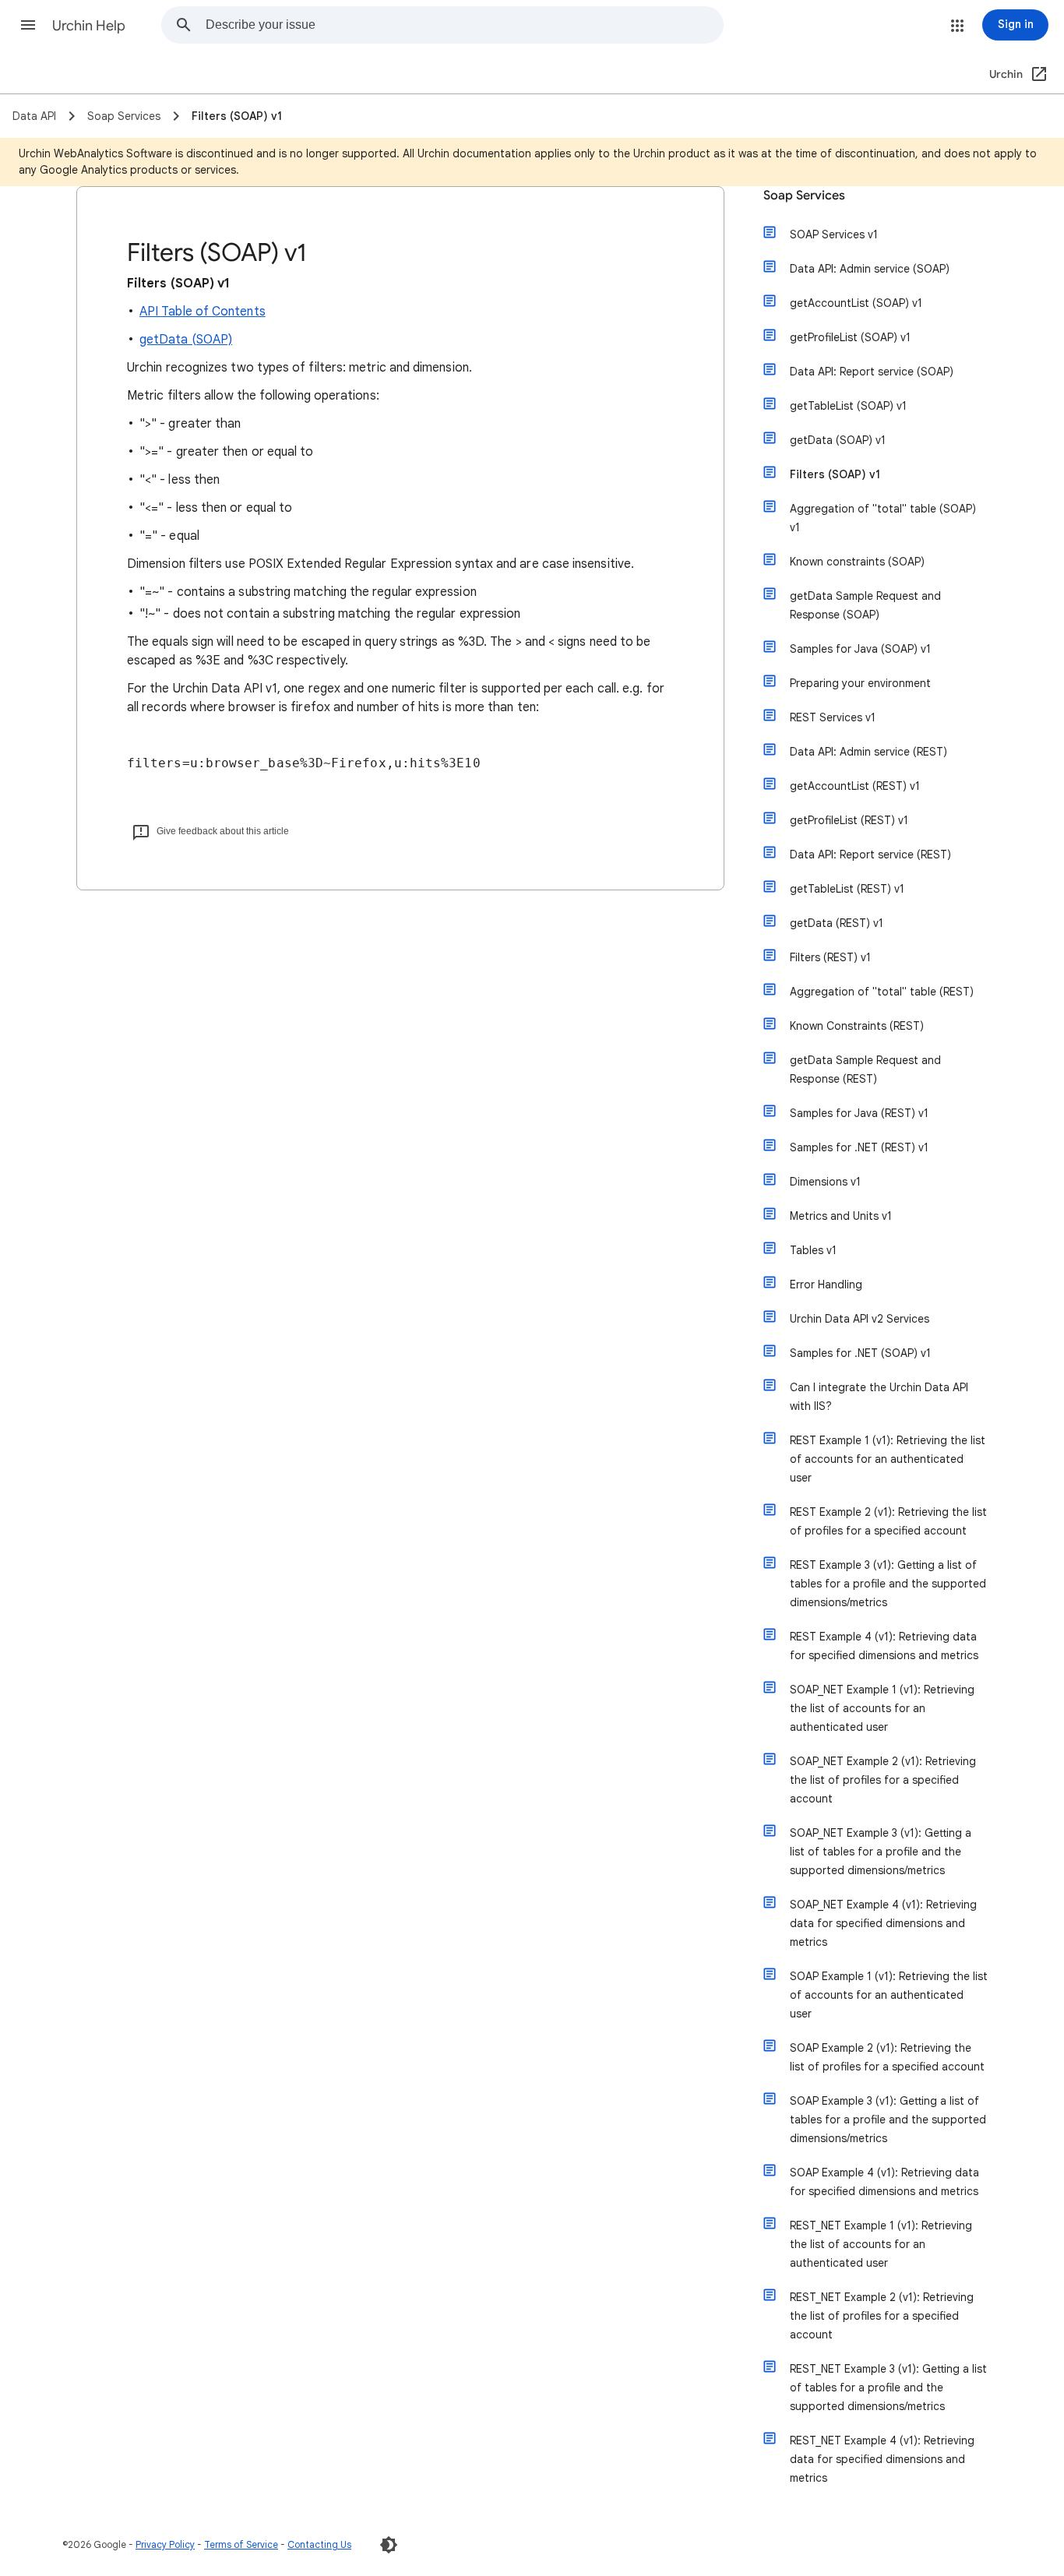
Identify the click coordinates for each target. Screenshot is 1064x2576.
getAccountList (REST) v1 (855, 786)
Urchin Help (89, 26)
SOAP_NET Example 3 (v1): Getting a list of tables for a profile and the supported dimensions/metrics (881, 1852)
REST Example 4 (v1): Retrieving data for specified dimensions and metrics (884, 1646)
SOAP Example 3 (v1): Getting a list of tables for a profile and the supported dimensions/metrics (888, 2120)
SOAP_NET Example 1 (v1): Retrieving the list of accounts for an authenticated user (882, 1708)
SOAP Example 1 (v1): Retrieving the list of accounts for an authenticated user (889, 1995)
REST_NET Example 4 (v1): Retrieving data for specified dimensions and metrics (882, 2459)
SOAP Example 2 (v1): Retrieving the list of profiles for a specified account (887, 2057)
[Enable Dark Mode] (389, 2545)
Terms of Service (241, 2544)
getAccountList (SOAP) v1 (856, 303)
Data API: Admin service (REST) (868, 752)
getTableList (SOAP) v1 (848, 406)
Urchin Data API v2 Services (860, 1319)
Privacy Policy (165, 2544)
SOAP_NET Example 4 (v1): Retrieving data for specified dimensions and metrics (883, 1923)
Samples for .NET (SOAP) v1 (860, 1353)
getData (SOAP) (186, 340)
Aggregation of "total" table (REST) (882, 992)
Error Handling (826, 1284)
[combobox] (464, 25)
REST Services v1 (833, 717)
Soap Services (804, 196)
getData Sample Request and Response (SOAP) (865, 605)
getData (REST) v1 (837, 923)
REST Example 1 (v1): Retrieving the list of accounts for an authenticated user (888, 1459)
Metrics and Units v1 (841, 1216)
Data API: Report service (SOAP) (872, 372)
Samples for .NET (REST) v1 (859, 1147)
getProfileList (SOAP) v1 (850, 337)
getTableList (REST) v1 (847, 889)
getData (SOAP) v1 (838, 440)
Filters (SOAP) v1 (835, 474)
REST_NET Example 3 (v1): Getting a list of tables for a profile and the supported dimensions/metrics (888, 2387)
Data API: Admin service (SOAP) (870, 269)
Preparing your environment (860, 683)
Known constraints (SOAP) (857, 562)
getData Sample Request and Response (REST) (865, 1070)
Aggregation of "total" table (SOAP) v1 (883, 518)
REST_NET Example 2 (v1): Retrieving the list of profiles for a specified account (882, 2316)
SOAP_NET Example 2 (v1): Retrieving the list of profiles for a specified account (883, 1780)
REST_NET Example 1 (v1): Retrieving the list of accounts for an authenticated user (881, 2244)
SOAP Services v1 (834, 234)
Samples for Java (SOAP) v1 (860, 649)
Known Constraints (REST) (857, 1026)
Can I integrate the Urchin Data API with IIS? (879, 1397)
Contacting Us (319, 2544)
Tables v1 (813, 1250)
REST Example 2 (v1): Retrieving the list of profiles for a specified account (888, 1521)
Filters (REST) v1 (830, 957)
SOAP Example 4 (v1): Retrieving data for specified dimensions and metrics (884, 2182)
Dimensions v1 (825, 1182)
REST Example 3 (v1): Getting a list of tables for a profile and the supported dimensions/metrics (888, 1584)
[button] (28, 25)
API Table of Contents (203, 312)
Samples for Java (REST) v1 (859, 1113)
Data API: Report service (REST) (870, 855)
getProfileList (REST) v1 (849, 820)
